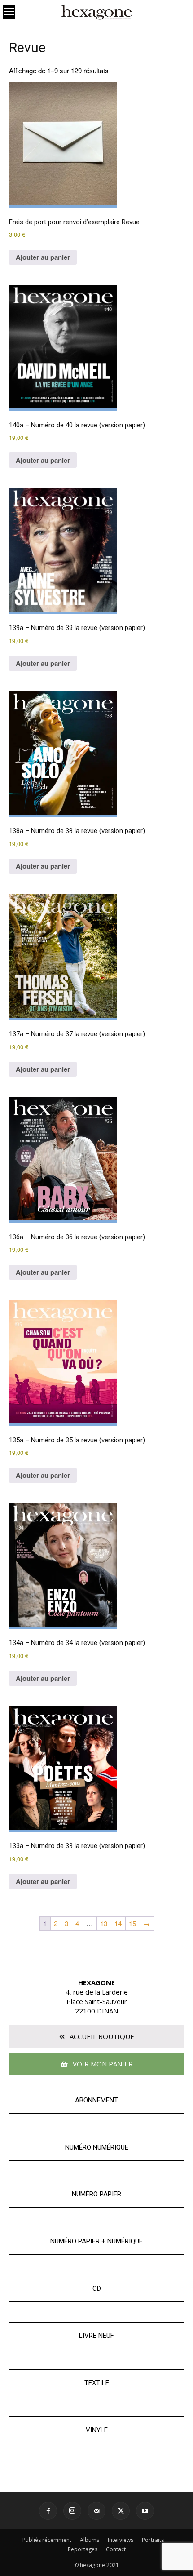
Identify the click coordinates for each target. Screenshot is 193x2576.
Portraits (153, 2540)
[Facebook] (48, 2511)
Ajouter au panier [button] (43, 257)
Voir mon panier (102, 2064)
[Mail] (96, 2511)
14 (118, 1923)
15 (132, 1923)
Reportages (83, 2549)
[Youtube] (145, 2511)
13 (104, 1923)
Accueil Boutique (101, 2036)
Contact (116, 2549)
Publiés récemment (47, 2540)
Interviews (121, 2540)
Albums (90, 2540)
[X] (121, 2511)
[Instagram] (72, 2511)
